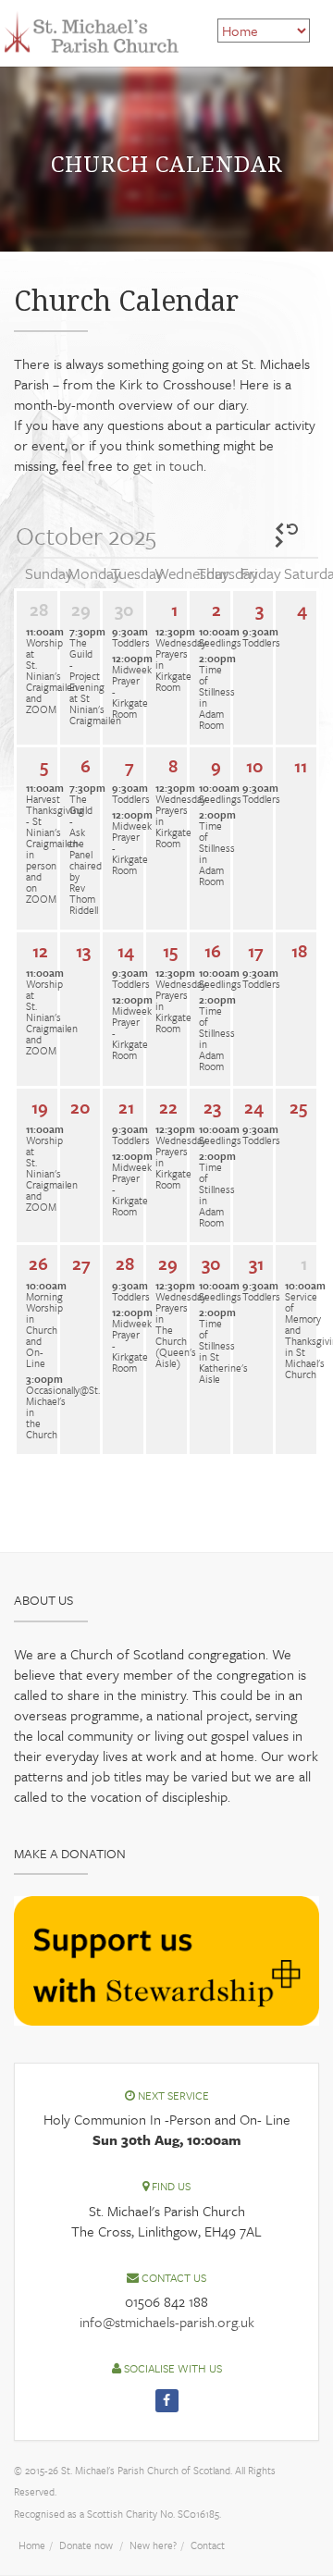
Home (32, 2545)
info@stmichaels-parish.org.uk (167, 2322)
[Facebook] (167, 2401)
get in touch (168, 465)
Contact (208, 2545)
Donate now (86, 2545)
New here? (153, 2545)
